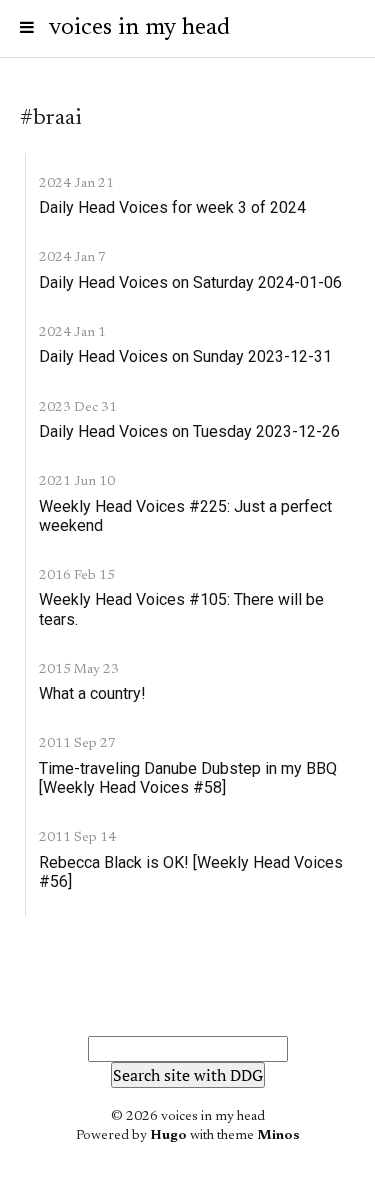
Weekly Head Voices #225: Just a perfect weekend (185, 516)
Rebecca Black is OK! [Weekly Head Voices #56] (191, 872)
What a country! (92, 693)
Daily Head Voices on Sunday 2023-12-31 (185, 356)
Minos (278, 1136)
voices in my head (139, 28)
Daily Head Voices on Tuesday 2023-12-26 (189, 431)
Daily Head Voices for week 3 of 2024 (172, 207)
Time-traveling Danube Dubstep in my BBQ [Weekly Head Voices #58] (188, 778)
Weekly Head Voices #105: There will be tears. (181, 609)
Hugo (168, 1136)
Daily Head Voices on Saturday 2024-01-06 (190, 282)
